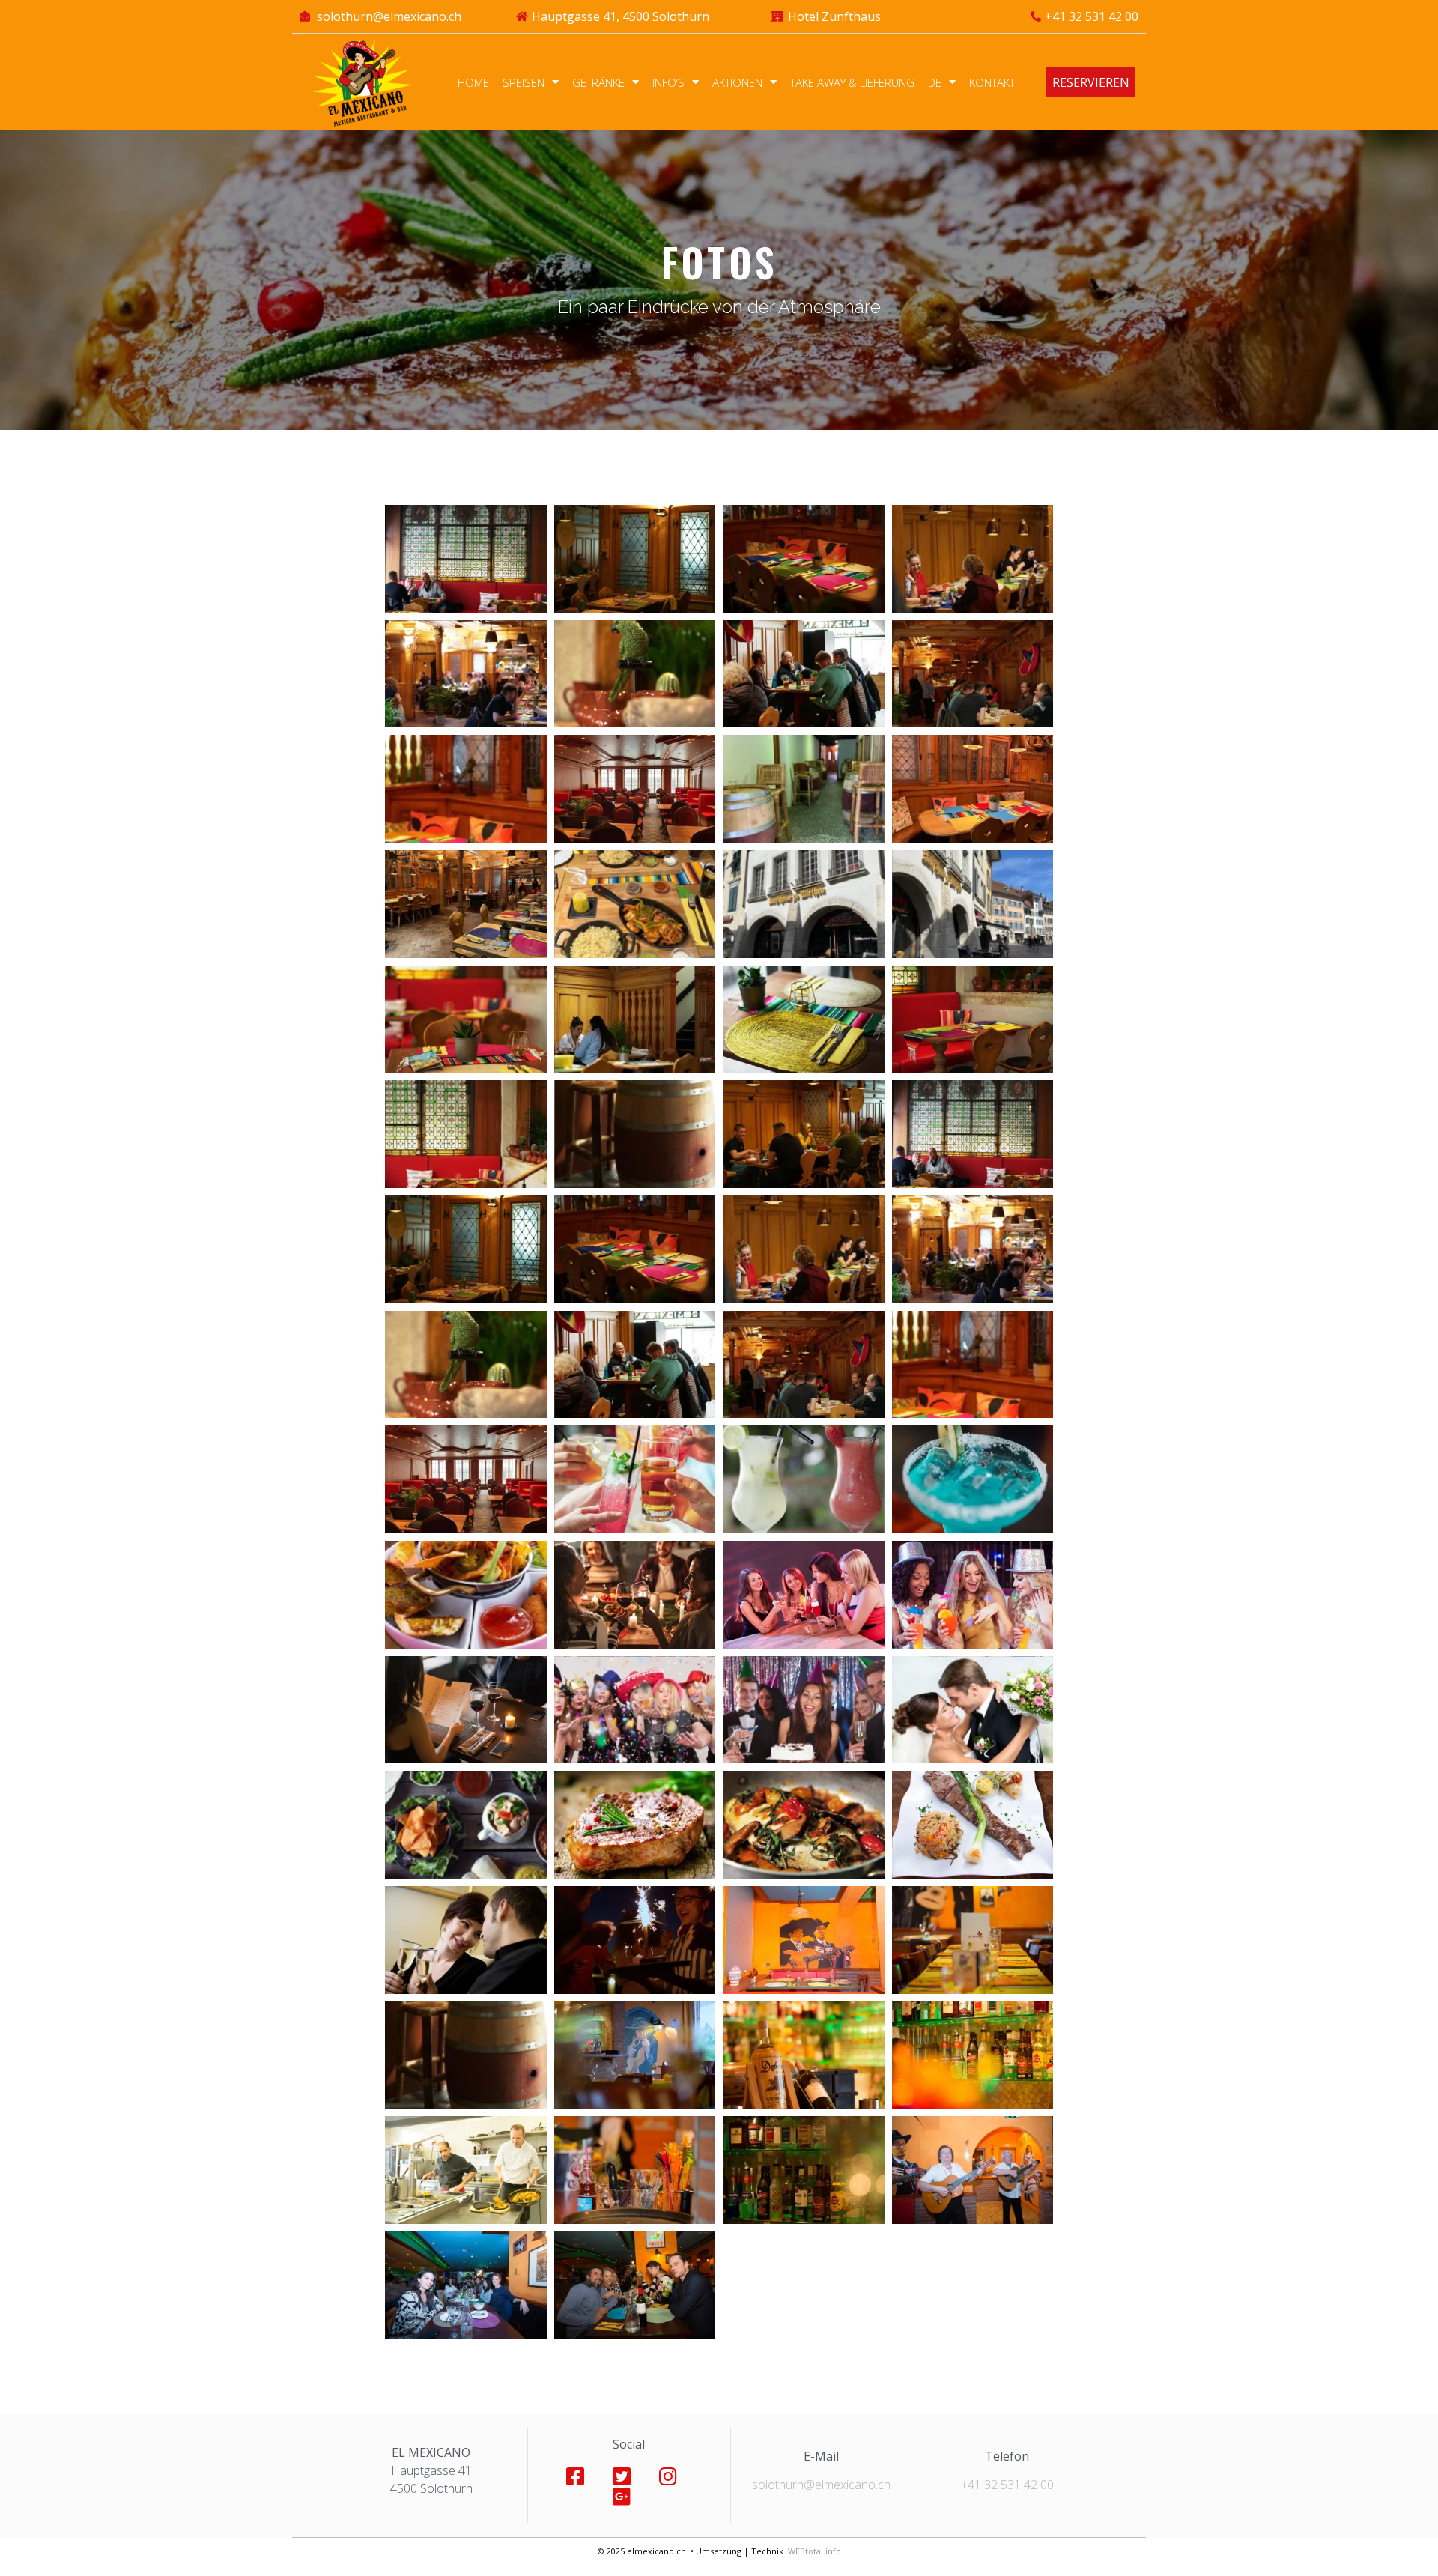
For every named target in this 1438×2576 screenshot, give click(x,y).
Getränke (598, 82)
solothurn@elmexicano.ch (821, 2485)
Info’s (668, 82)
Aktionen (737, 82)
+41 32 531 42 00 (1007, 2485)
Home (473, 82)
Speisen (524, 82)
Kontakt (992, 82)
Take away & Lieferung (852, 82)
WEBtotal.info (814, 2551)
